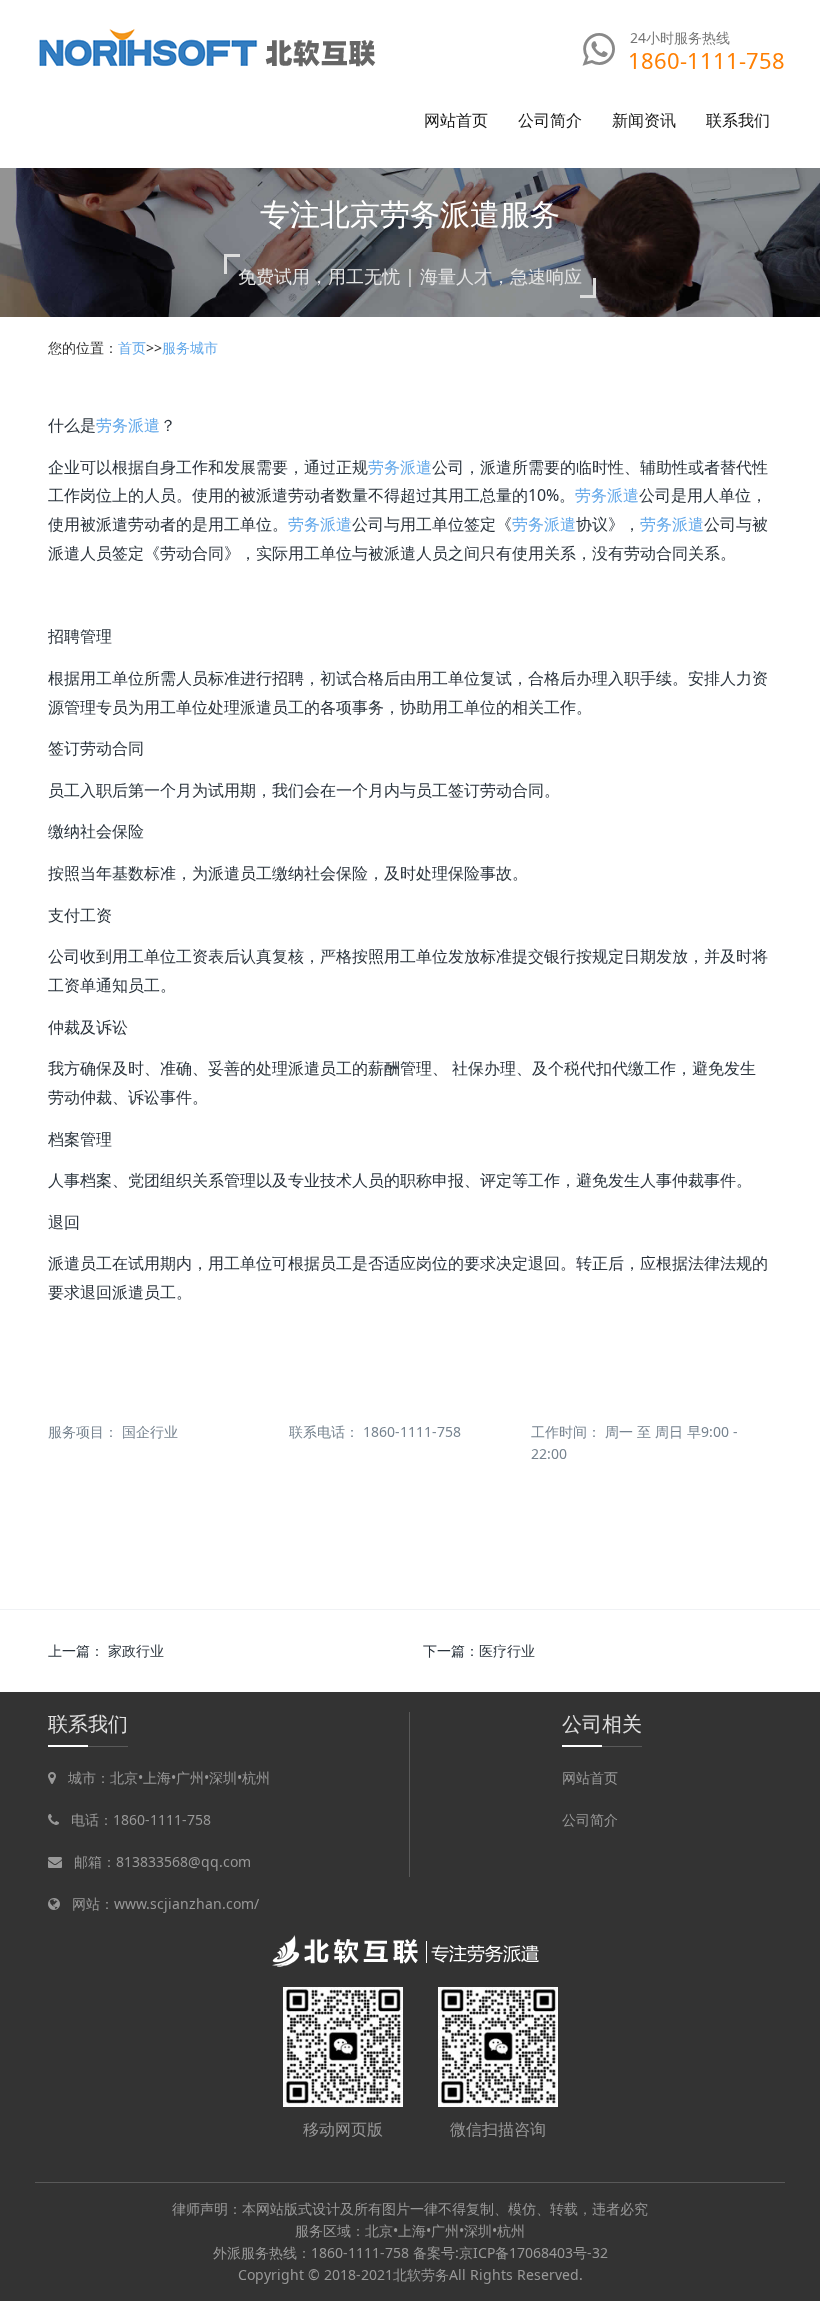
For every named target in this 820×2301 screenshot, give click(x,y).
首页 (132, 347)
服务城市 (190, 347)
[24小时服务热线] (599, 49)
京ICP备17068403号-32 (533, 2252)
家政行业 (136, 1650)
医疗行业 (507, 1650)
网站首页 (456, 120)
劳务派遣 (128, 425)
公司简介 (590, 1819)
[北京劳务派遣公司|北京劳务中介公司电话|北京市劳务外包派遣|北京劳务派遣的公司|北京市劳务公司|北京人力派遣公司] (208, 47)
